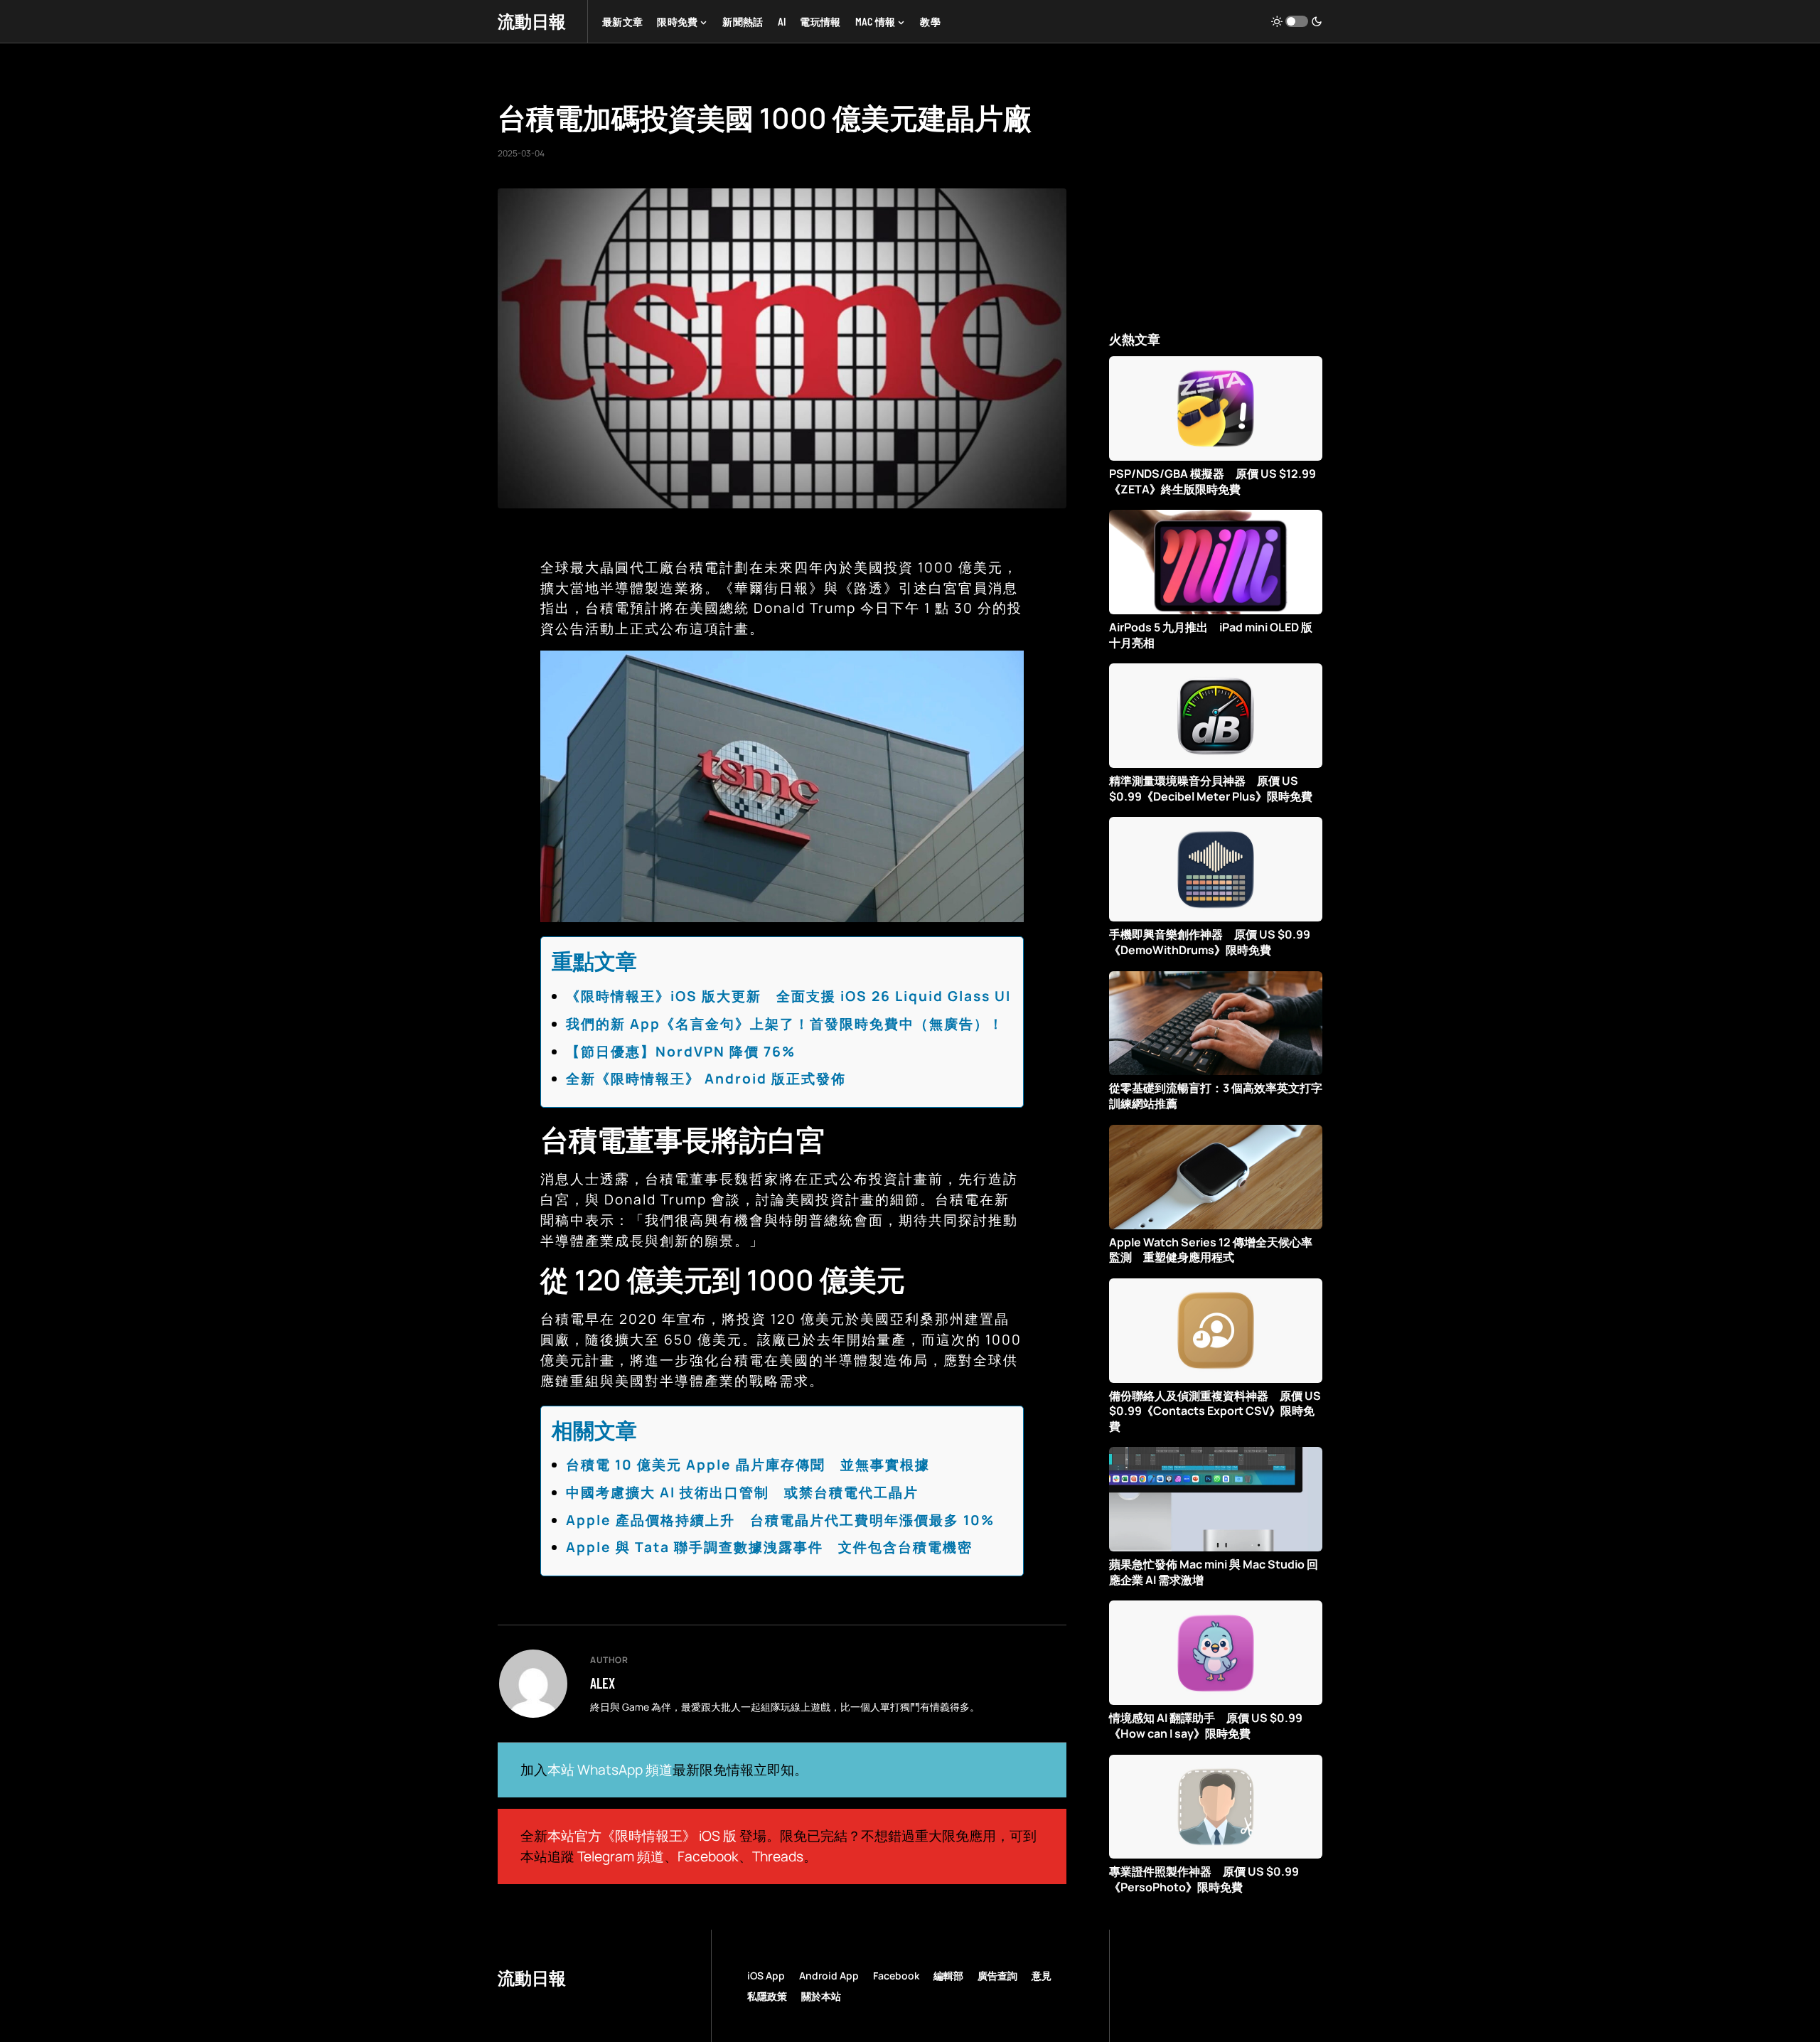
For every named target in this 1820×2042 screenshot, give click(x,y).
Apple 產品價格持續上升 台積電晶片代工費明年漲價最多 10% (780, 1520)
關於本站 (821, 1996)
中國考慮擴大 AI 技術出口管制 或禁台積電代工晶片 (742, 1492)
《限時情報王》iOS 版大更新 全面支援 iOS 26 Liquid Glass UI (788, 996)
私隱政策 (767, 1996)
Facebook (708, 1856)
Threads (778, 1856)
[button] (1297, 21)
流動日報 (532, 21)
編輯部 (948, 1976)
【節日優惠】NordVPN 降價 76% (681, 1052)
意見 (1042, 1976)
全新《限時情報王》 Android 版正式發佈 (706, 1079)
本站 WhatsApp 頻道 (610, 1770)
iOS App (766, 1976)
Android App (829, 1976)
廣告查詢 (997, 1976)
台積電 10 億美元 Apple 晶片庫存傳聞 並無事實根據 (748, 1465)
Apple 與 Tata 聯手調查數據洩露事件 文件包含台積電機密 (769, 1547)
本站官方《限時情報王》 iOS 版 (642, 1836)
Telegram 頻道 (621, 1856)
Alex (603, 1683)
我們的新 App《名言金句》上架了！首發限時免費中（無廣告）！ (785, 1024)
